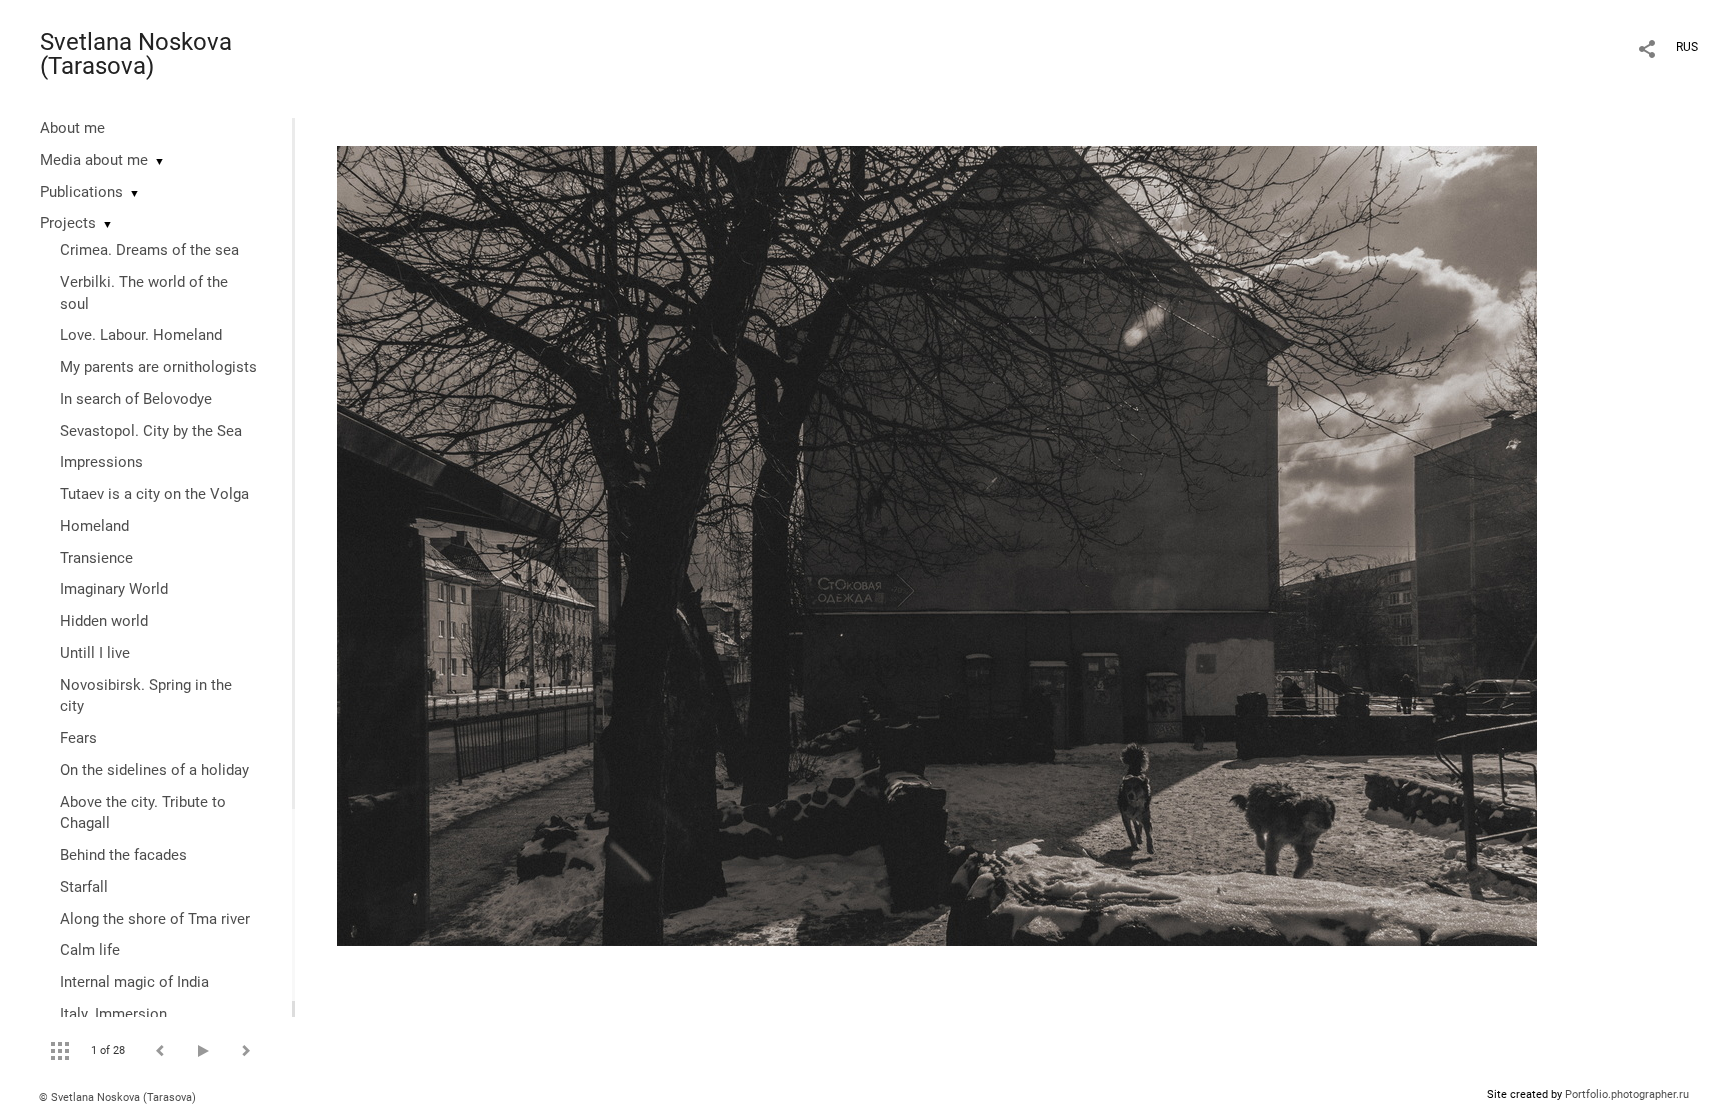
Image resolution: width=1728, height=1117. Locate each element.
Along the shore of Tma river (155, 919)
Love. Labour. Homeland (141, 335)
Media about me (94, 160)
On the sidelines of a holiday (154, 770)
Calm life (90, 950)
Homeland (94, 526)
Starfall (84, 887)
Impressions (101, 462)
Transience (96, 558)
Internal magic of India (134, 982)
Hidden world (104, 621)
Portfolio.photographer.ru (1627, 1094)
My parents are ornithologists (158, 367)
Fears (78, 738)
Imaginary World (114, 589)
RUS (1687, 47)
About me (72, 128)
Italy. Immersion (113, 1014)
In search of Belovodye (136, 399)
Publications (81, 192)
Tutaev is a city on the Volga (154, 494)
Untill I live (95, 653)
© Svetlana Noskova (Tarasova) (117, 1097)
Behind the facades (123, 855)
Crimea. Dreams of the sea (149, 250)
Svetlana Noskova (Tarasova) (136, 54)
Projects (68, 223)
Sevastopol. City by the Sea (151, 431)
